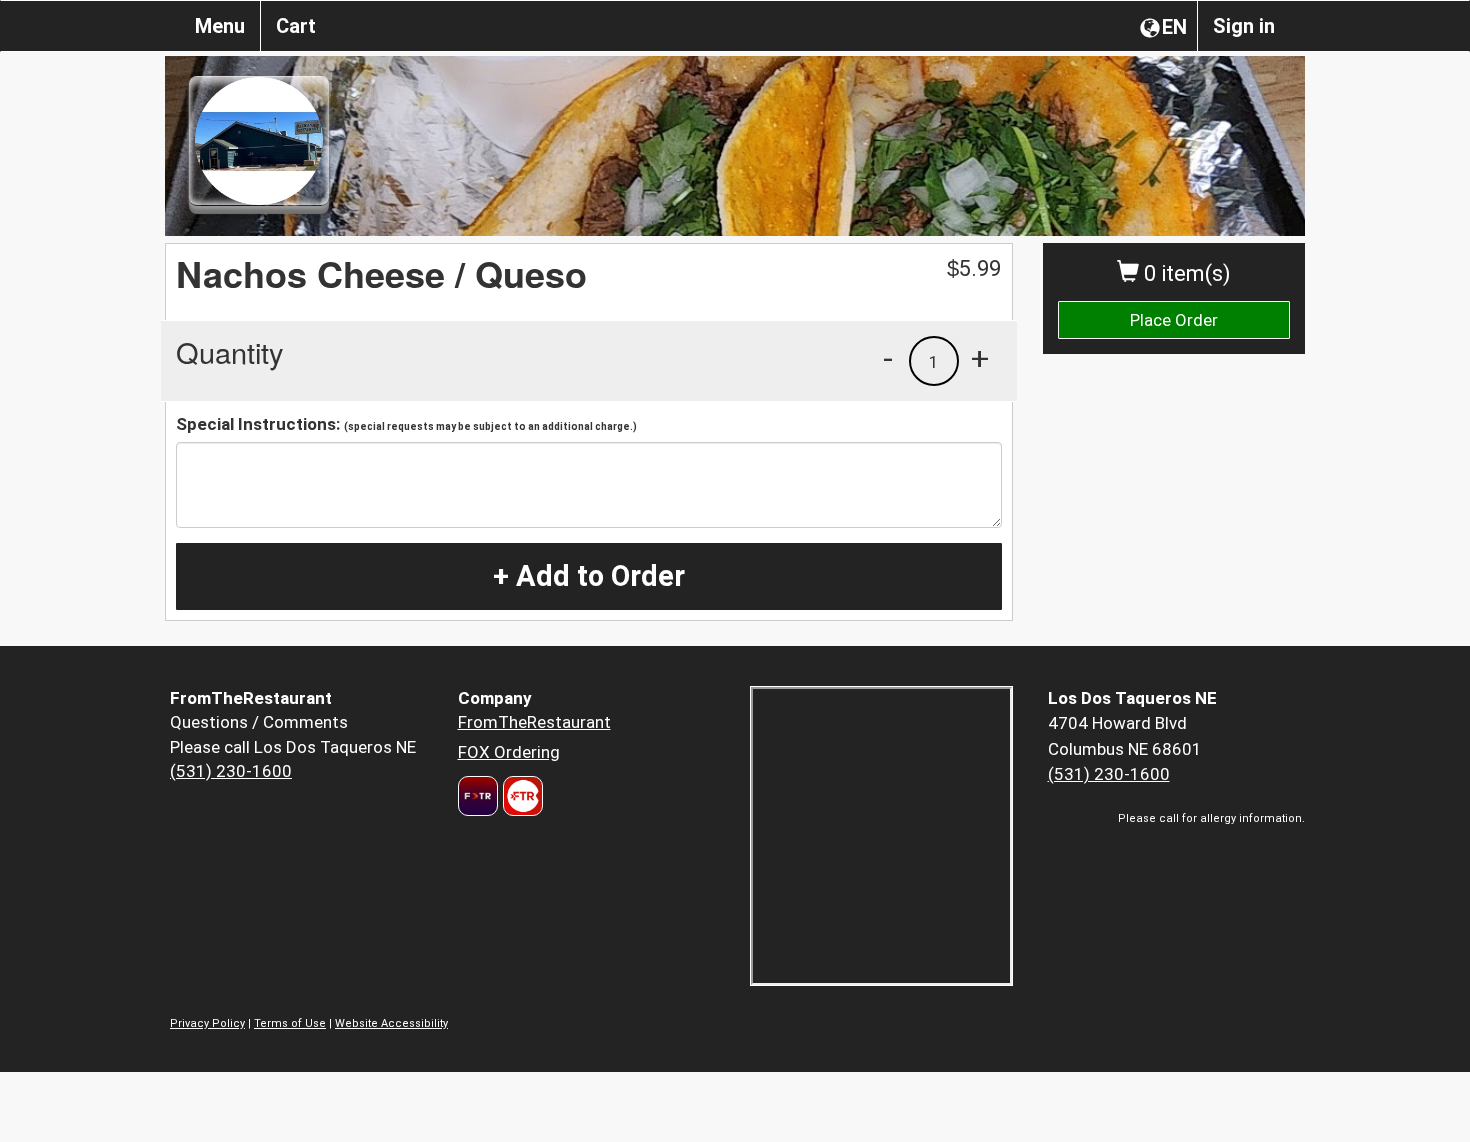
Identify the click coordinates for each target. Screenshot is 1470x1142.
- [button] (888, 358)
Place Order (1174, 320)
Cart (296, 26)
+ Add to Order (589, 576)
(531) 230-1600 (231, 771)
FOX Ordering (509, 752)
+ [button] (980, 358)
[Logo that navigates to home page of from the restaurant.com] (478, 796)
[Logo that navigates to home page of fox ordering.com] (520, 796)
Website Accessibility (391, 1023)
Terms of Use (290, 1023)
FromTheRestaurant (534, 722)
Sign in (1244, 26)
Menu (220, 26)
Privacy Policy (207, 1023)
